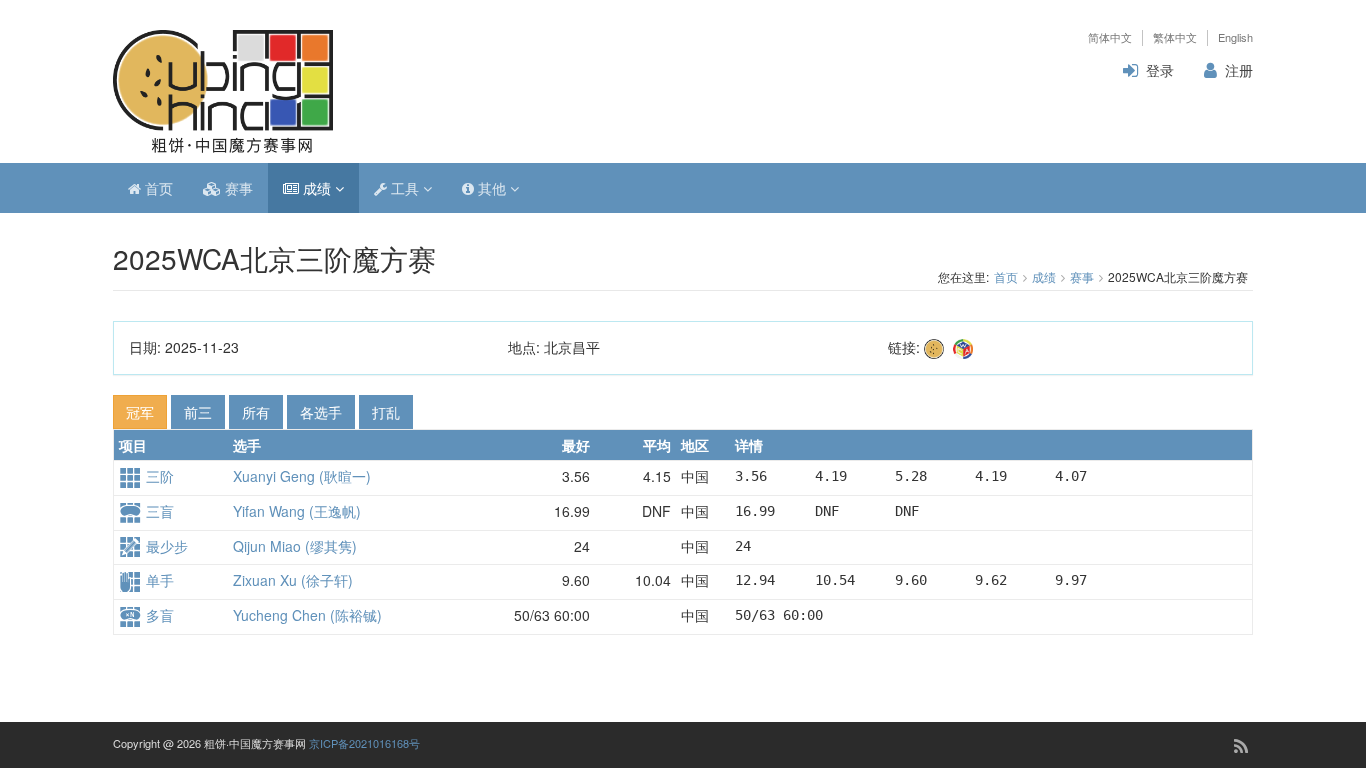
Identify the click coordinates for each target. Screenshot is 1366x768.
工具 (405, 188)
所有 (256, 412)
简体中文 (1110, 37)
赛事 (237, 188)
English (1235, 37)
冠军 (140, 412)
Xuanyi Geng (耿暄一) (302, 476)
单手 (158, 580)
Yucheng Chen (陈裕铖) (307, 615)
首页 (157, 188)
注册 (1239, 70)
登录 (1160, 70)
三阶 (158, 476)
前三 (198, 412)
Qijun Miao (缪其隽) (295, 546)
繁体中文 (1175, 37)
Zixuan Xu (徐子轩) (293, 580)
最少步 (165, 546)
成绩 (317, 188)
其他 (492, 188)
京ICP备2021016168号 (364, 743)
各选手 (321, 412)
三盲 (158, 511)
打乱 (386, 412)
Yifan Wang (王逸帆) (297, 511)
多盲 (158, 615)
